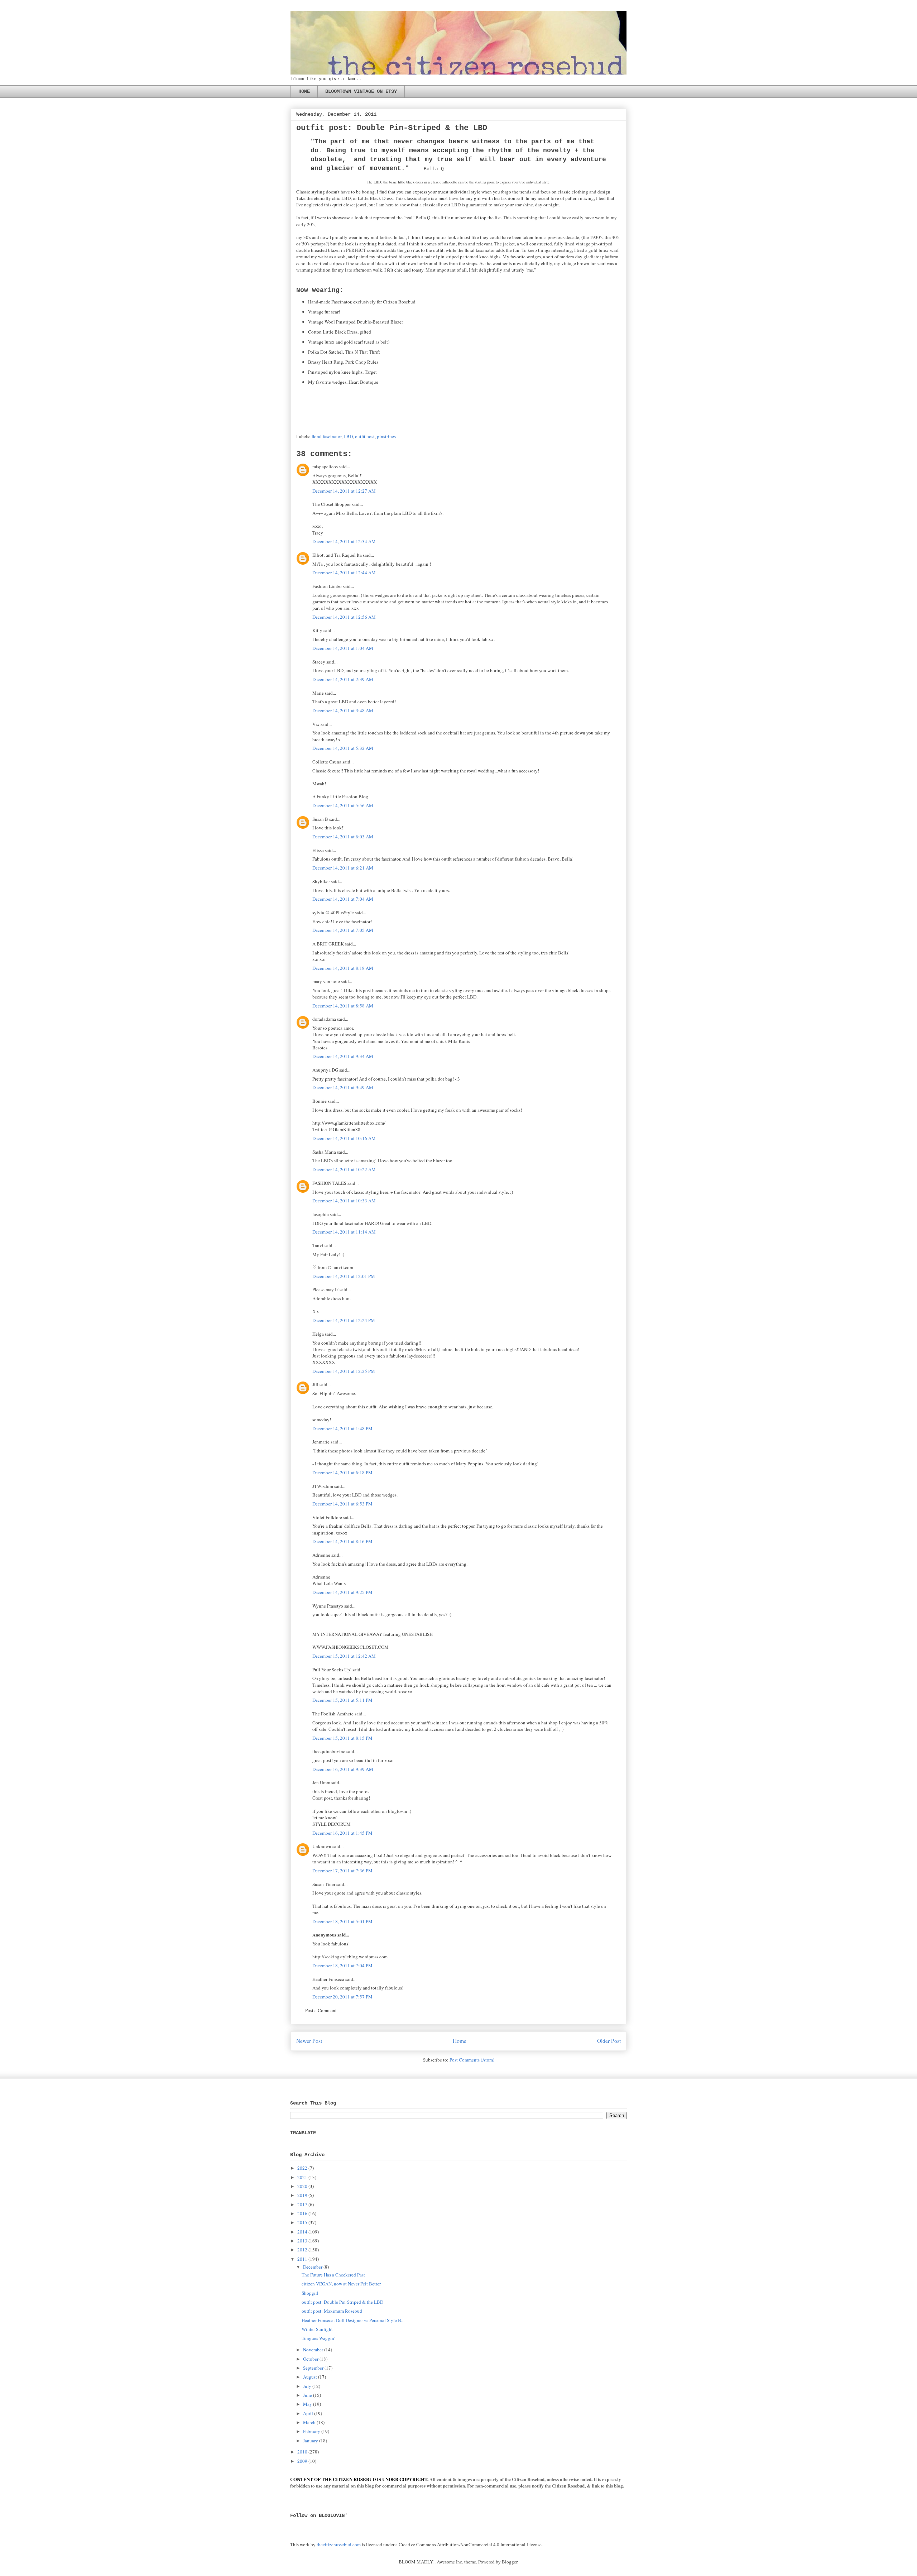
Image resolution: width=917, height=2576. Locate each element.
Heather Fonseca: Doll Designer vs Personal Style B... (353, 2320)
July (307, 2386)
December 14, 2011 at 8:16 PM (342, 1541)
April (308, 2413)
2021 (302, 2177)
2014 (302, 2232)
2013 (302, 2241)
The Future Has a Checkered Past (333, 2275)
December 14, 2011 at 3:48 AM (343, 710)
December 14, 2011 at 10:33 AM (344, 1201)
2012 (302, 2250)
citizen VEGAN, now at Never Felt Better (341, 2284)
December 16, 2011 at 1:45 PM (342, 1833)
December (313, 2267)
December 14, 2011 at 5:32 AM (343, 748)
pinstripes (386, 436)
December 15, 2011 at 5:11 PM (342, 1700)
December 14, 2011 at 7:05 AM (343, 930)
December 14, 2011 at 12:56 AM (344, 617)
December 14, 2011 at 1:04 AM (343, 648)
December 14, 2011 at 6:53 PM (342, 1504)
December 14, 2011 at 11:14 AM (344, 1232)
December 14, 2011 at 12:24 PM (344, 1320)
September (313, 2368)
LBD (348, 436)
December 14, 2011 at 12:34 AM (344, 541)
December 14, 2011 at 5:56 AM (343, 805)
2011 (302, 2259)
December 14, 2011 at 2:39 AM (343, 679)
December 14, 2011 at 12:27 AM (344, 491)
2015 (302, 2222)
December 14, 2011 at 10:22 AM (344, 1169)
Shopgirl (310, 2293)
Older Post (609, 2041)
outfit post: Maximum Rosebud (332, 2311)
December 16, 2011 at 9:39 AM (343, 1769)
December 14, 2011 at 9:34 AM (343, 1056)
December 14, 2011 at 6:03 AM (343, 837)
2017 (302, 2204)
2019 (302, 2195)
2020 (302, 2186)
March (309, 2422)
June (308, 2395)
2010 (302, 2452)
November (313, 2350)
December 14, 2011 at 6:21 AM (343, 868)
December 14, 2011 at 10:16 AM (344, 1138)
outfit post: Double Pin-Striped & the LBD (342, 2302)
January (311, 2441)
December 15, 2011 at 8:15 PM (342, 1738)
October (311, 2359)
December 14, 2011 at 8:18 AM (343, 968)
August (310, 2377)
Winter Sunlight (317, 2329)
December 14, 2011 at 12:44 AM (344, 573)
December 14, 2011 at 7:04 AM (343, 899)
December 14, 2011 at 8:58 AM (343, 1006)
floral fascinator (327, 436)
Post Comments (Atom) (472, 2060)
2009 (302, 2461)
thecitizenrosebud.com (339, 2544)
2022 (302, 2168)
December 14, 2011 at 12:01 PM (344, 1276)
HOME (304, 91)
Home (460, 2041)
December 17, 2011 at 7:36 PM (342, 1871)
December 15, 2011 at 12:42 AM (344, 1656)
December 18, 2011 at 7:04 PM (342, 1965)
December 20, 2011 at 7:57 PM (342, 1997)
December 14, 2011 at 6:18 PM (342, 1473)
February (312, 2431)
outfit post (365, 436)
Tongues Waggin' (318, 2338)
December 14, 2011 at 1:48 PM (342, 1428)
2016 (302, 2213)
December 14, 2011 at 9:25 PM (342, 1592)
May (308, 2404)
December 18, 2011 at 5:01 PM (342, 1921)
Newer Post (309, 2041)
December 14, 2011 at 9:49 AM (343, 1087)
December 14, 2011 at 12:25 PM (344, 1371)
